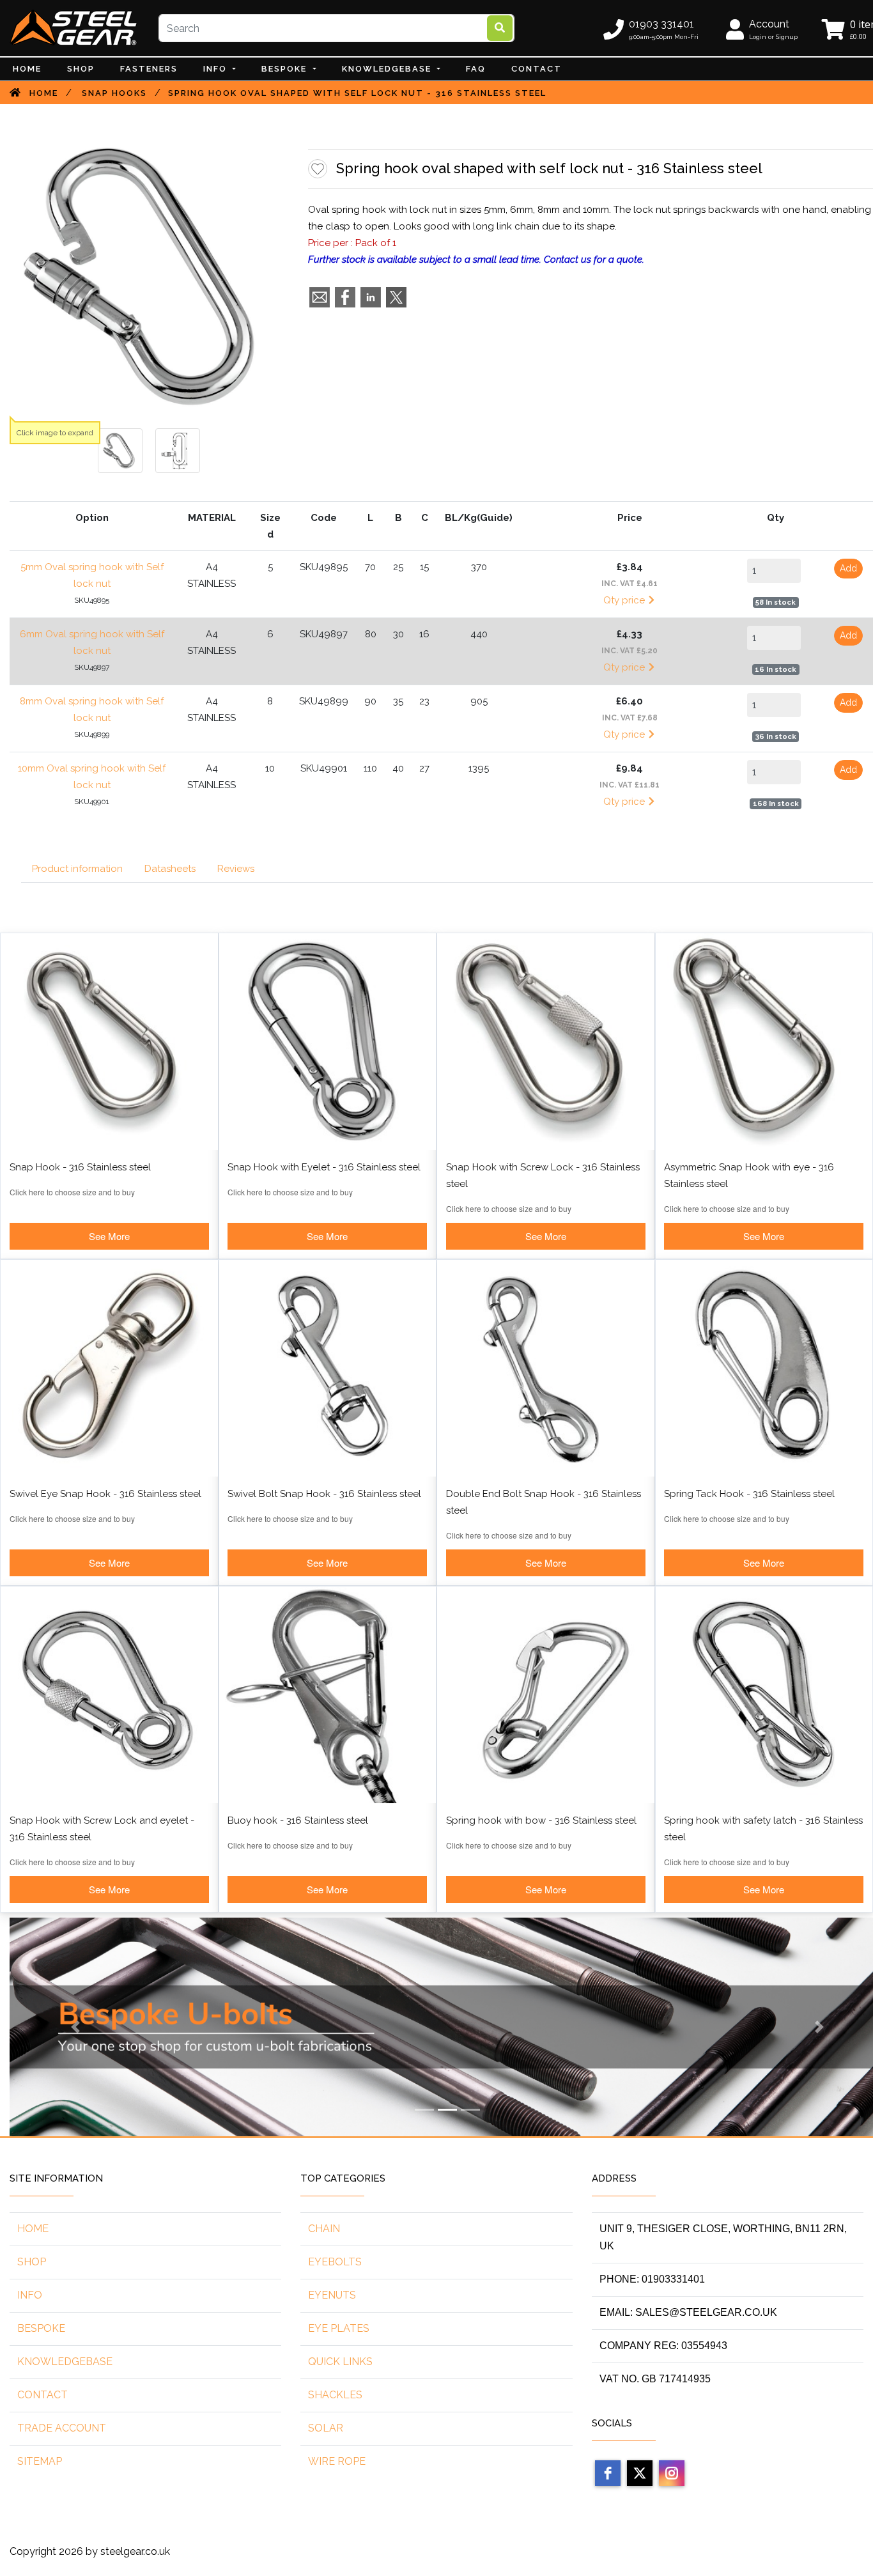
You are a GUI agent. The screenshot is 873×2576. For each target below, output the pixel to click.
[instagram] (672, 2473)
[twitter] (640, 2473)
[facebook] (608, 2473)
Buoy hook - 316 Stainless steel (298, 1820)
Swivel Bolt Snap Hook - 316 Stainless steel (324, 1494)
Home (27, 69)
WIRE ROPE (337, 2461)
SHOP (32, 2262)
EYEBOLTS (335, 2262)
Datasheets (170, 869)
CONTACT (537, 69)
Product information (77, 869)
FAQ (476, 69)
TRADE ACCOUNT (62, 2428)
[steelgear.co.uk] (73, 27)
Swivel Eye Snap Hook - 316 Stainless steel (105, 1494)
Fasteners (149, 69)
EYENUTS (332, 2295)
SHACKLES (335, 2395)
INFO (217, 69)
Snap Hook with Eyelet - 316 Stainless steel (324, 1167)
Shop (81, 69)
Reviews (236, 869)
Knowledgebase (388, 69)
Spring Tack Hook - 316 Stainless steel (749, 1494)
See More (109, 1236)
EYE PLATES (339, 2328)
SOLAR (326, 2428)
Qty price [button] (625, 600)
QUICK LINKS (340, 2362)
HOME (33, 2229)
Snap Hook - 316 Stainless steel (80, 1167)
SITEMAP (40, 2461)
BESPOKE (286, 69)
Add (848, 568)
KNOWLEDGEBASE (65, 2362)
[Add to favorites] (318, 169)
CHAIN (324, 2229)
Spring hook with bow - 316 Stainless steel (541, 1820)
